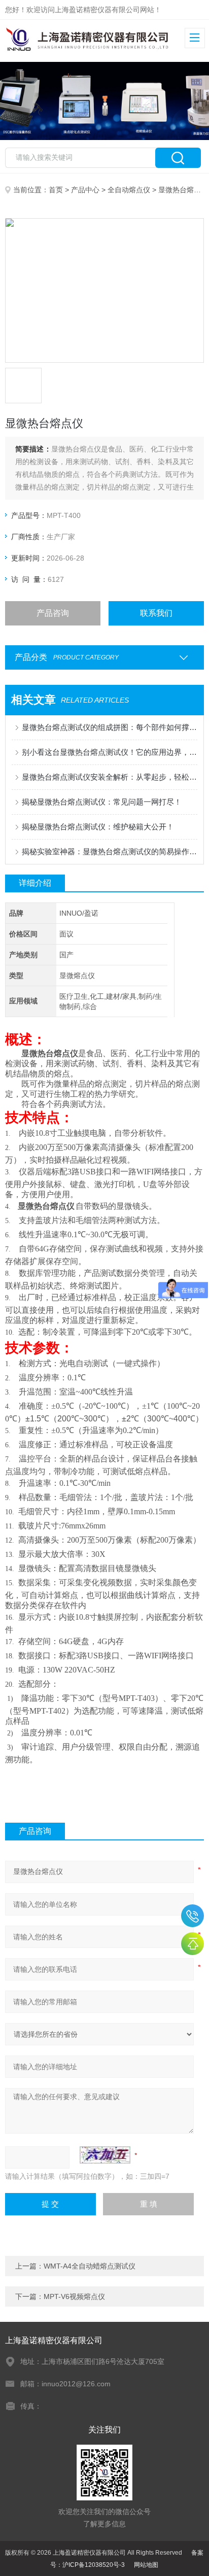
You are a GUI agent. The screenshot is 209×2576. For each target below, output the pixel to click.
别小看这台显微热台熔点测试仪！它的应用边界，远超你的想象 (109, 752)
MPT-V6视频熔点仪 (74, 2296)
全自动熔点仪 (129, 190)
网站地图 (146, 2565)
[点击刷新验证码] (105, 2155)
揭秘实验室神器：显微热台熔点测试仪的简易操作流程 (109, 851)
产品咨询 (53, 613)
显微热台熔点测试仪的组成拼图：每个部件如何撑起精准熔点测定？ (109, 727)
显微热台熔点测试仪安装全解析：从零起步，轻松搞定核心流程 (109, 777)
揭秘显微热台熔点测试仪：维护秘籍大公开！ (98, 827)
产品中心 (85, 190)
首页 (56, 190)
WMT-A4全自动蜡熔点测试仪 (90, 2266)
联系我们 (156, 613)
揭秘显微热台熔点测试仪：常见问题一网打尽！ (102, 802)
